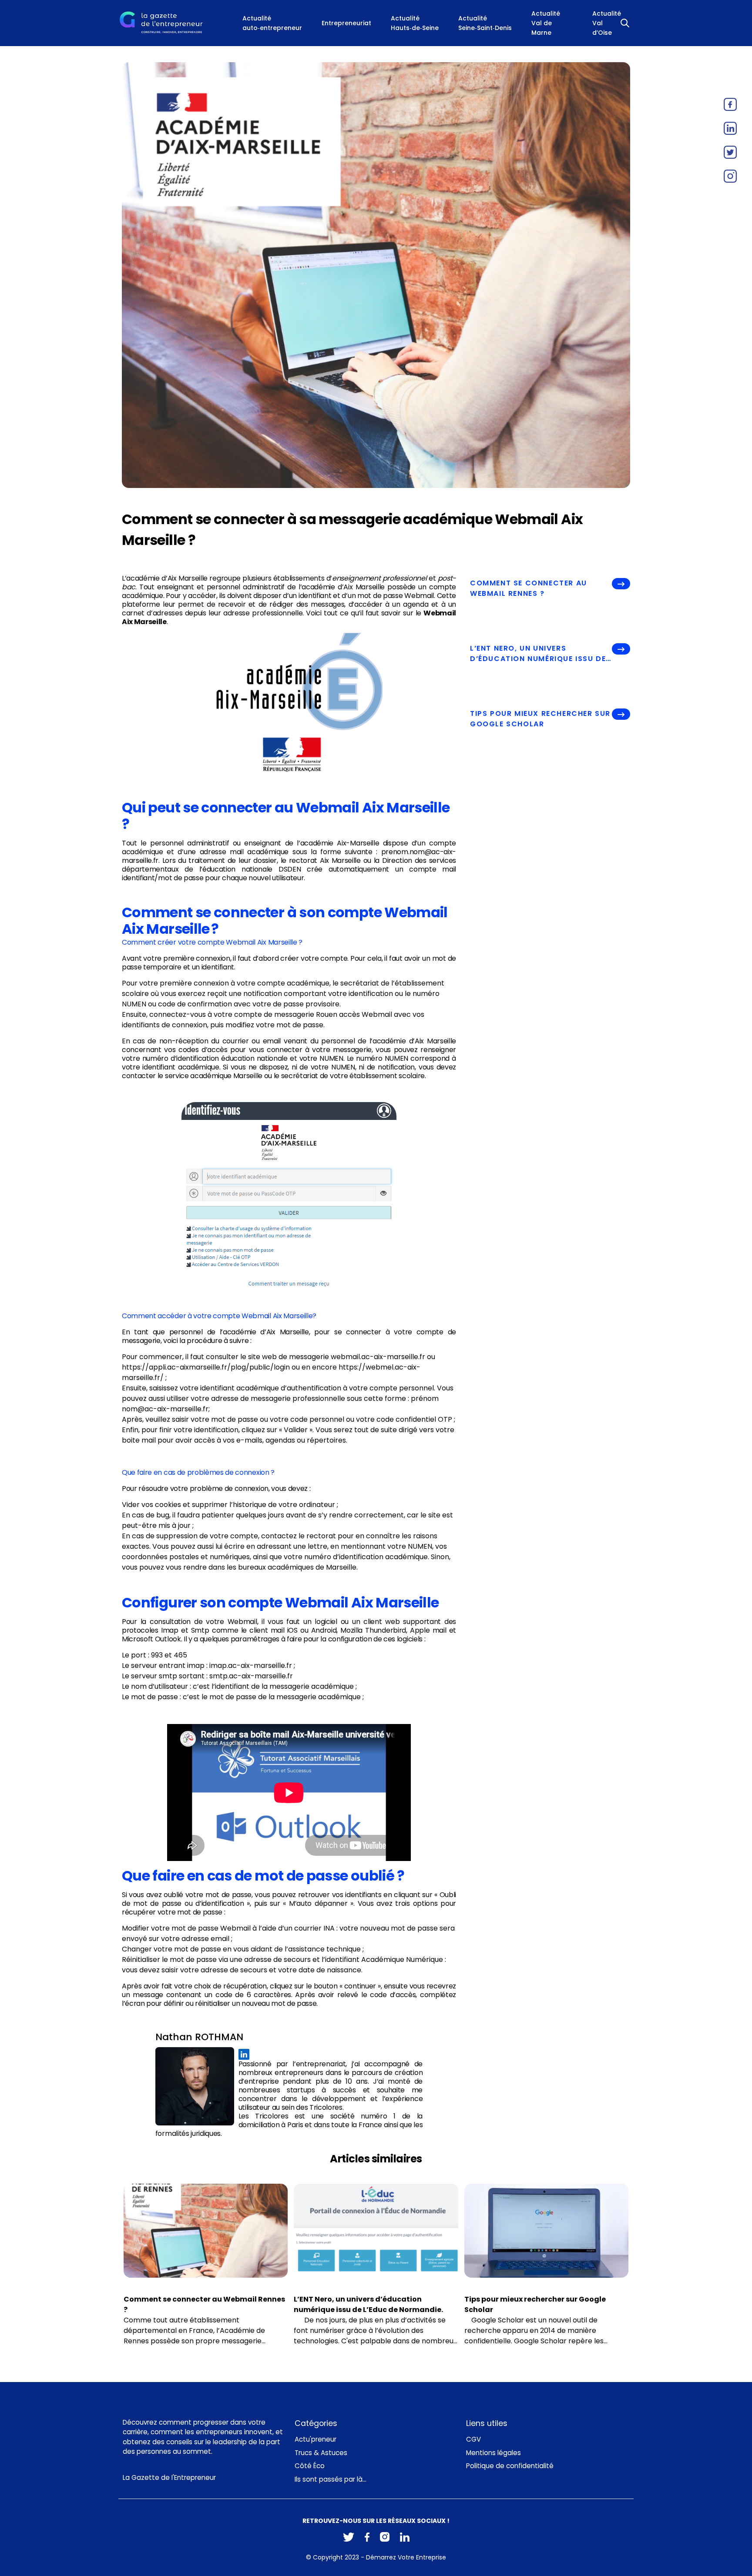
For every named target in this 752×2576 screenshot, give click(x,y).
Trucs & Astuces (321, 2453)
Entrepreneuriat (346, 23)
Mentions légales (493, 2453)
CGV (473, 2439)
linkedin (730, 128)
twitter (730, 152)
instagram (730, 176)
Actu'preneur (316, 2439)
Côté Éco (310, 2466)
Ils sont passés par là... (331, 2479)
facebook (730, 104)
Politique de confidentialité (510, 2466)
